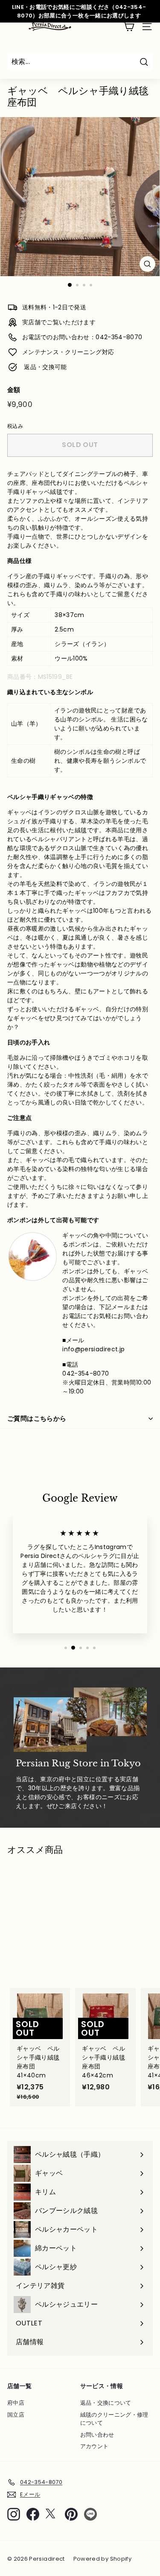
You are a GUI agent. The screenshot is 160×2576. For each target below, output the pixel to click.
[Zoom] (147, 264)
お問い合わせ (97, 2435)
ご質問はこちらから (37, 1418)
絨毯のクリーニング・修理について (114, 2419)
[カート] (129, 27)
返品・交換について (106, 2403)
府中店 (16, 2403)
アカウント (95, 2446)
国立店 (16, 2415)
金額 (14, 390)
